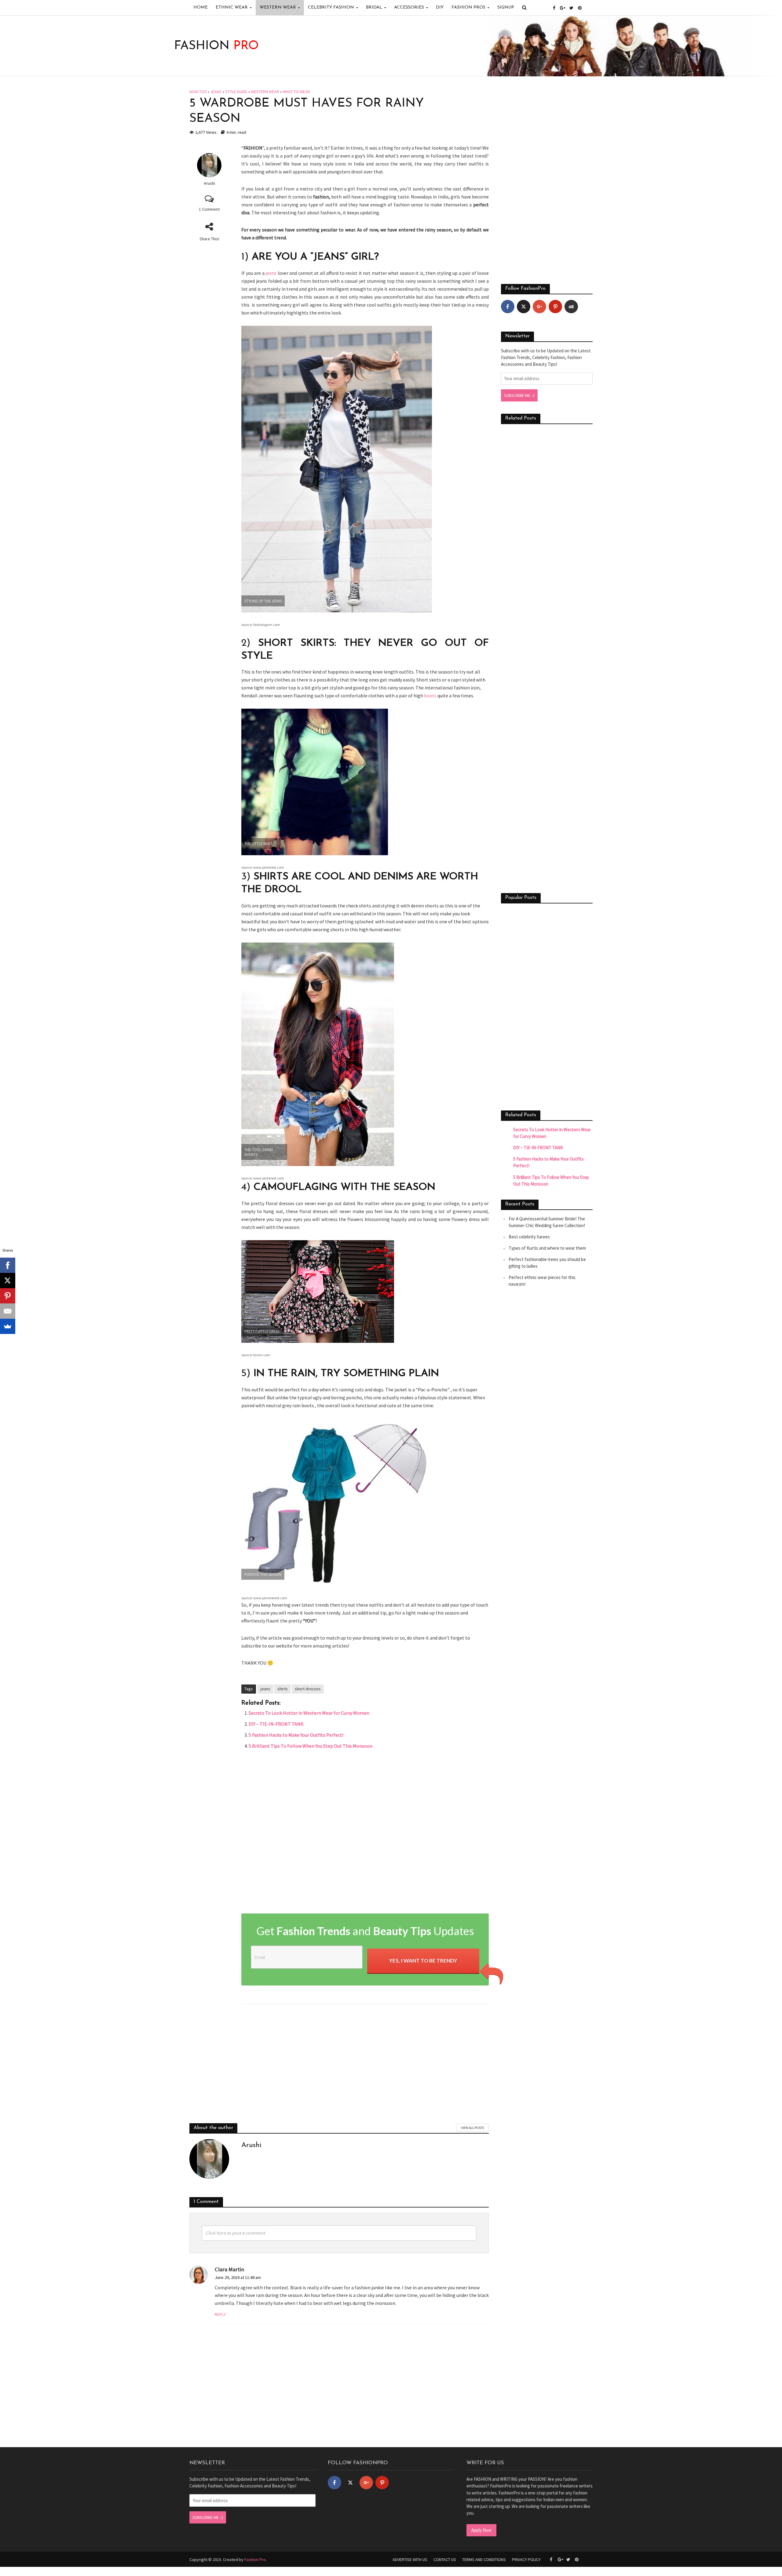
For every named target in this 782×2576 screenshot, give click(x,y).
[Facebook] (508, 307)
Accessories (409, 7)
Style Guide (236, 92)
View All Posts (472, 2128)
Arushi (209, 183)
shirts (283, 1689)
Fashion (216, 46)
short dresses (308, 1689)
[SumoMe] (8, 1326)
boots (430, 696)
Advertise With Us (410, 2560)
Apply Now (481, 2530)
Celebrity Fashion (331, 7)
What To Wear (296, 92)
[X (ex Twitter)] (524, 307)
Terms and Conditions (484, 2560)
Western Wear (278, 7)
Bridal (374, 7)
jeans (271, 273)
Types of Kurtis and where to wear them (547, 1248)
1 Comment (209, 209)
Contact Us (445, 2560)
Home (201, 7)
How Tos (198, 92)
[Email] (8, 1311)
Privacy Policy (526, 2560)
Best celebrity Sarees (529, 1237)
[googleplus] (539, 307)
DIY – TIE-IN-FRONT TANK (276, 1724)
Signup (506, 7)
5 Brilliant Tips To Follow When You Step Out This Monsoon (311, 1746)
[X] (8, 1281)
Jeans (216, 92)
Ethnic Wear (232, 7)
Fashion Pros (468, 7)
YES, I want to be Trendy (423, 1961)
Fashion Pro (255, 2560)
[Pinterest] (555, 307)
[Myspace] (571, 307)
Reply (220, 2314)
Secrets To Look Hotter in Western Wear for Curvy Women (309, 1713)
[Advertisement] (365, 1833)
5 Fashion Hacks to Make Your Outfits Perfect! (296, 1735)
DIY (440, 7)
